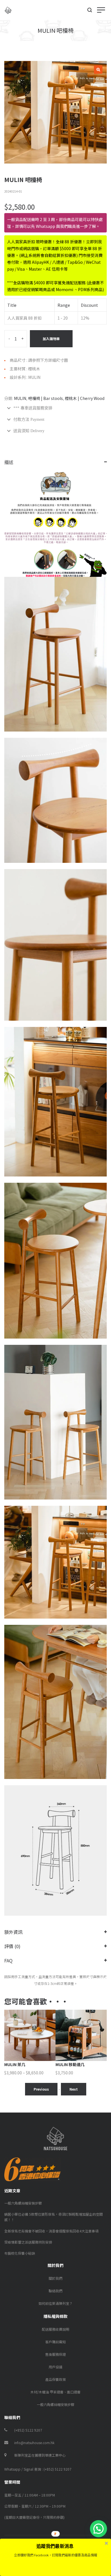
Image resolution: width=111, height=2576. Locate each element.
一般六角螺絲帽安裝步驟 (23, 2203)
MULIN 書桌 (66, 2064)
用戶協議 (55, 2367)
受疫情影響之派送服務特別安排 (28, 2242)
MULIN (20, 398)
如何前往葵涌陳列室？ (55, 2303)
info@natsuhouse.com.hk (34, 2443)
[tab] (55, 408)
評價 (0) (12, 1946)
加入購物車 (51, 339)
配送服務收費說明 (55, 2329)
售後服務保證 (55, 2354)
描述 (9, 462)
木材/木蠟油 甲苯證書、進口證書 (55, 2392)
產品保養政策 (55, 2379)
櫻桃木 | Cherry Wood (85, 398)
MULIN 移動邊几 (19, 2064)
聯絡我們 (55, 2291)
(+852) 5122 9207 (28, 2430)
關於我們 (55, 2278)
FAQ (8, 1960)
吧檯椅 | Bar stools (46, 398)
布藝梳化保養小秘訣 (20, 2253)
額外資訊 (13, 1932)
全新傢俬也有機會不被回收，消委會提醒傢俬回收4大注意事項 (51, 2231)
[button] (98, 2529)
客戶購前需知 (55, 2342)
